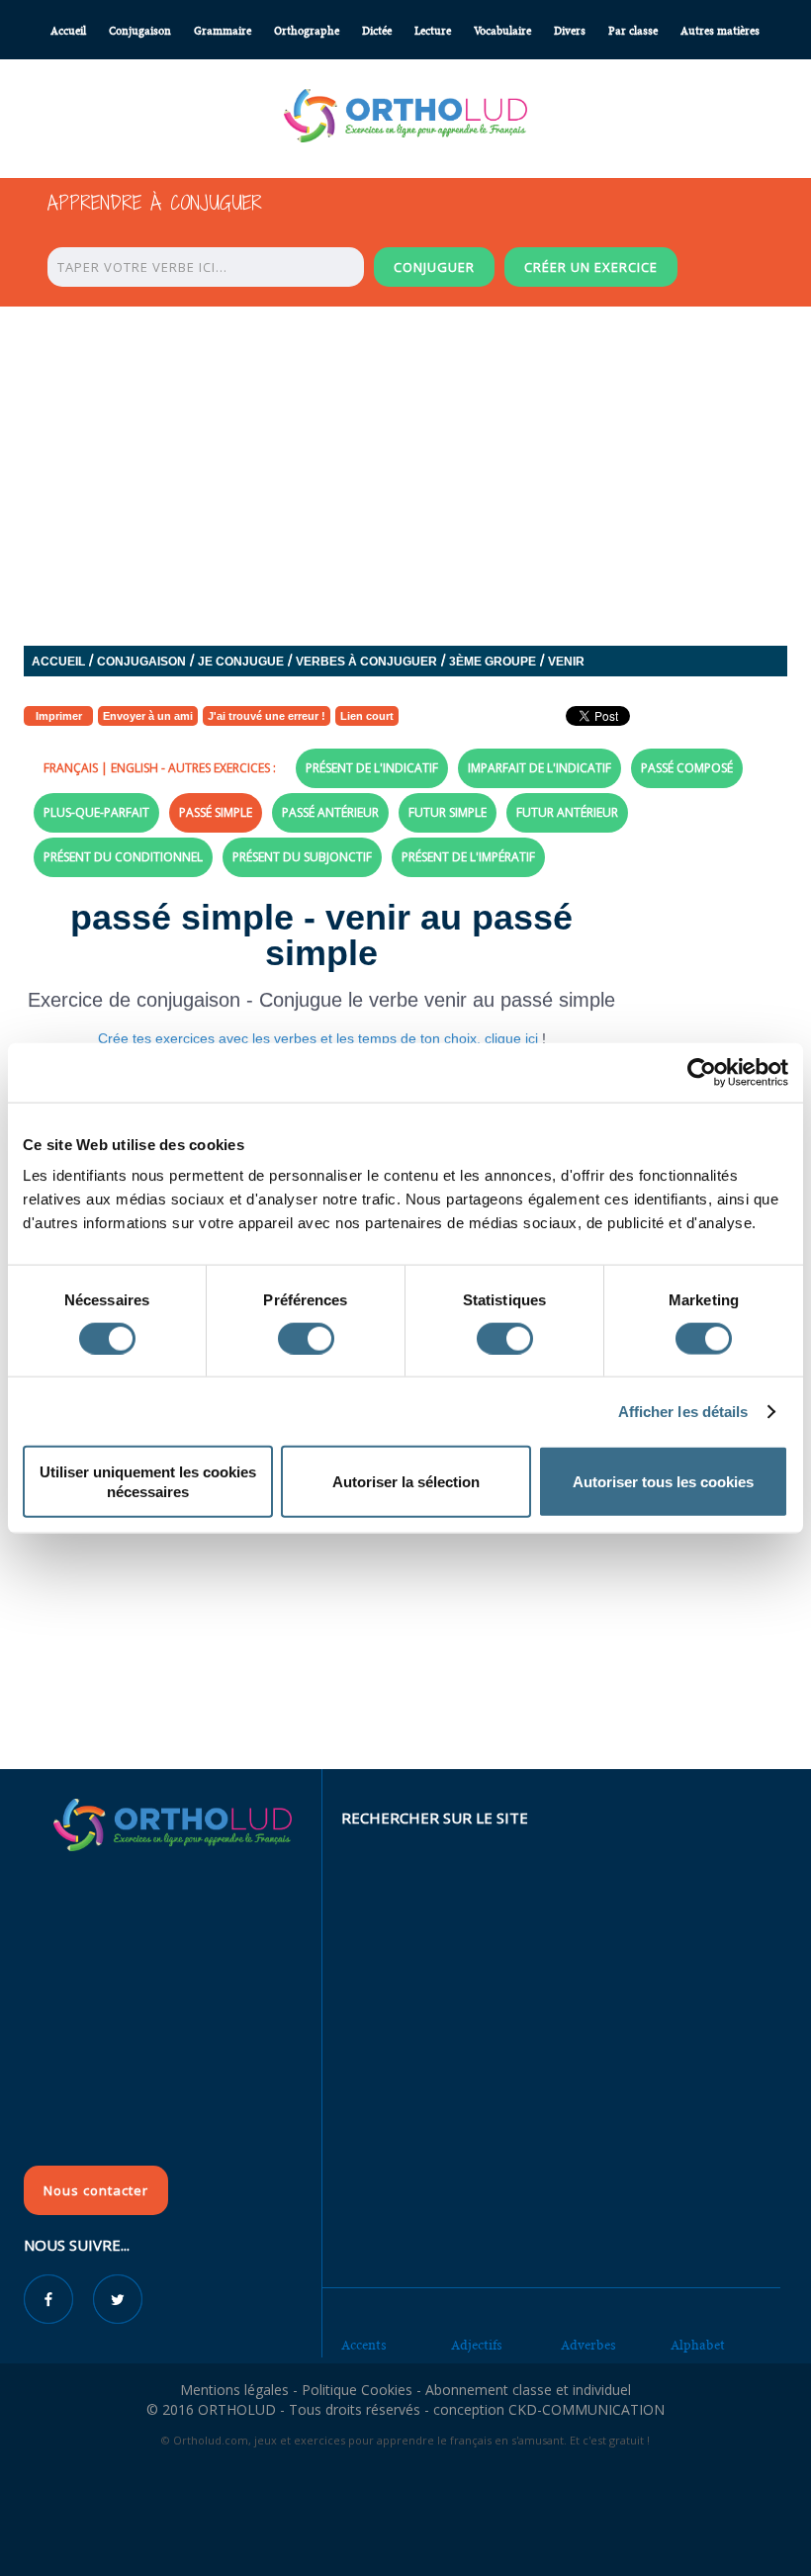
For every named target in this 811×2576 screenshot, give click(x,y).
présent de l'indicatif (372, 768)
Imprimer (59, 716)
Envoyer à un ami (148, 716)
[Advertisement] (405, 1626)
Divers (570, 31)
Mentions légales (234, 2390)
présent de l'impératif (468, 857)
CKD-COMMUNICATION (586, 2409)
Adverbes (588, 2345)
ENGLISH (135, 768)
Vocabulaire (502, 31)
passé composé (687, 768)
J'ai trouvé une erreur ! (267, 716)
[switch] (306, 1338)
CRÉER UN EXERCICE (591, 267)
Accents (364, 2345)
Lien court (367, 716)
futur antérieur (567, 812)
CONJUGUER (434, 267)
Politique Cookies (357, 2390)
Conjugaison (140, 31)
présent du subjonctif (302, 857)
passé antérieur (330, 812)
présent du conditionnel (123, 857)
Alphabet (698, 2345)
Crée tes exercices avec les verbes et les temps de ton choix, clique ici (320, 1038)
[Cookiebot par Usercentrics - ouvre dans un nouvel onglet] (702, 1072)
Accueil (68, 31)
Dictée (377, 31)
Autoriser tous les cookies (663, 1482)
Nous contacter (96, 2190)
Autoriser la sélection (406, 1482)
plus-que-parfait (96, 812)
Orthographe (307, 31)
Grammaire (223, 31)
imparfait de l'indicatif (540, 768)
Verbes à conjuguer (366, 662)
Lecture (433, 31)
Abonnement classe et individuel (528, 2390)
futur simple (448, 812)
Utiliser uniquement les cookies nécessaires (148, 1482)
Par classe (633, 31)
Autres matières (720, 31)
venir (566, 662)
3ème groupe (493, 662)
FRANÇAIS (71, 768)
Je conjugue (241, 662)
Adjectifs (477, 2345)
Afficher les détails (683, 1411)
